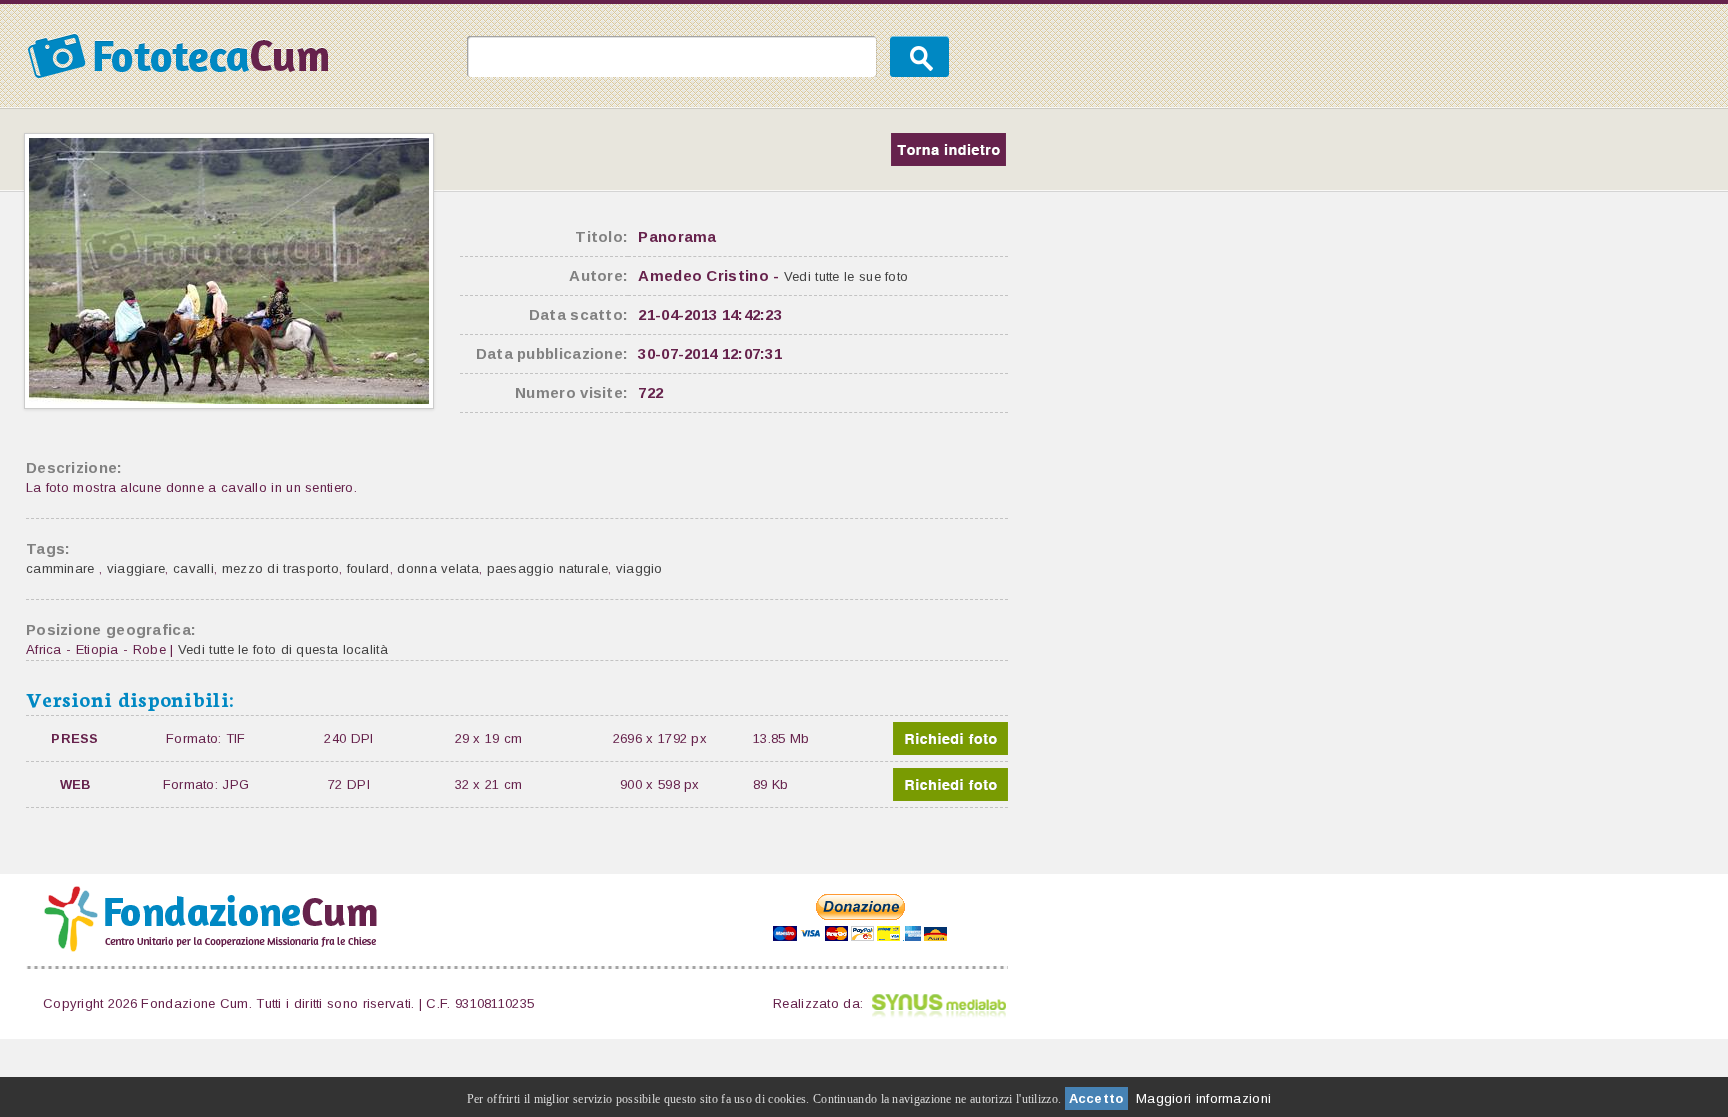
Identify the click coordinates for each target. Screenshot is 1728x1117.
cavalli (193, 568)
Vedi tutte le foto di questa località (283, 649)
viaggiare (136, 568)
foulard (368, 568)
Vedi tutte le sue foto (846, 276)
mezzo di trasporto (280, 568)
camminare (62, 568)
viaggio (639, 568)
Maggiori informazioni (1203, 1098)
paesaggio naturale (547, 568)
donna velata (438, 568)
